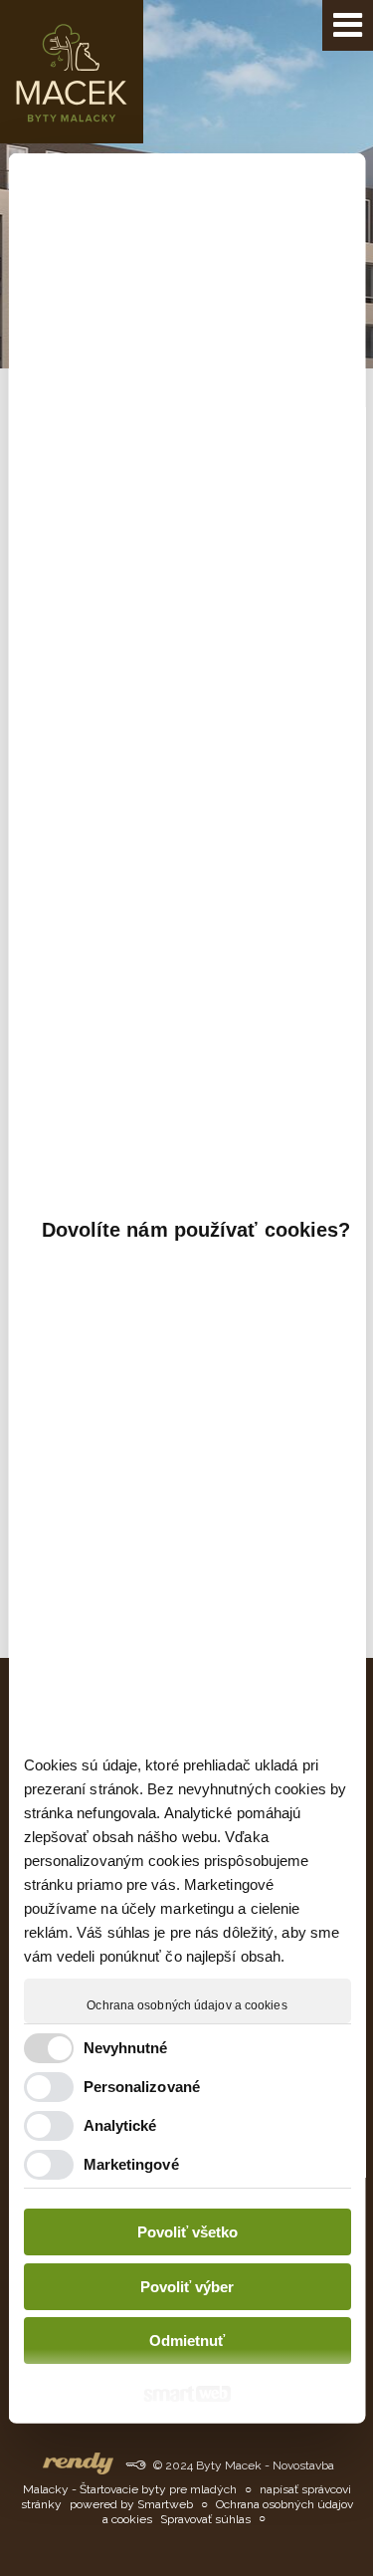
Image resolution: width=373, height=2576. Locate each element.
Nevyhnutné (125, 2048)
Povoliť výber (187, 2287)
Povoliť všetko (186, 2232)
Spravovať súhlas (205, 2519)
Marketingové (130, 2164)
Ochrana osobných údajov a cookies (186, 2005)
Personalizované (141, 2087)
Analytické (119, 2125)
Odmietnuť (187, 2341)
